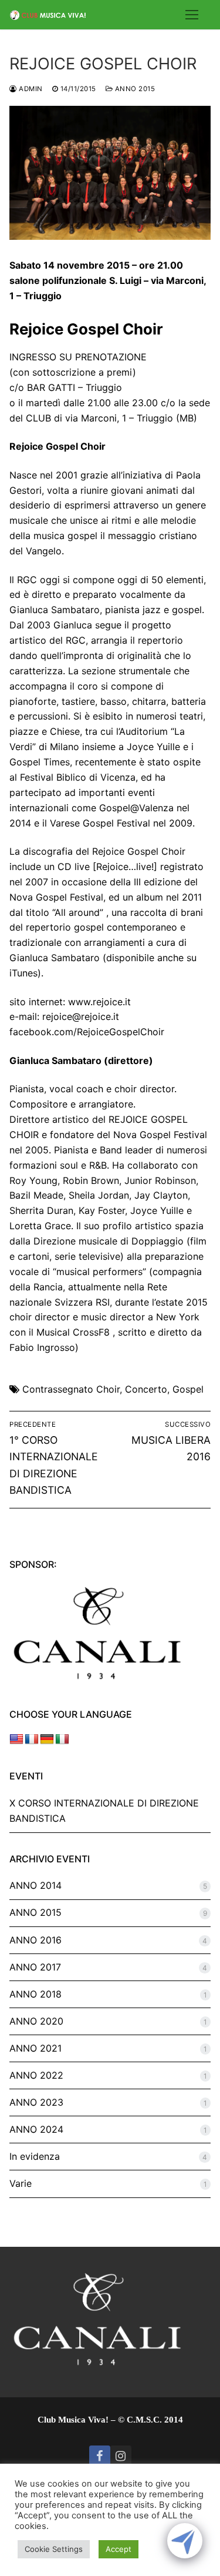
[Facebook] (100, 2456)
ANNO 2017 (35, 1967)
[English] (16, 1739)
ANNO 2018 (35, 1994)
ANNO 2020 (36, 2021)
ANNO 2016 (35, 1940)
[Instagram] (121, 2456)
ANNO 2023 (36, 2102)
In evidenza (35, 2156)
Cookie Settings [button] (54, 2549)
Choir (108, 1389)
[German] (47, 1739)
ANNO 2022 (36, 2075)
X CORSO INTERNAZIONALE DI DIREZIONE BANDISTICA (104, 1811)
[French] (32, 1739)
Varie (21, 2183)
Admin (30, 89)
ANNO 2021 (35, 2048)
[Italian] (62, 1739)
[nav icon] (192, 15)
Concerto (146, 1389)
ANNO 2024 (36, 2129)
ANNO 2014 (35, 1885)
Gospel (188, 1389)
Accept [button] (119, 2549)
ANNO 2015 (134, 89)
